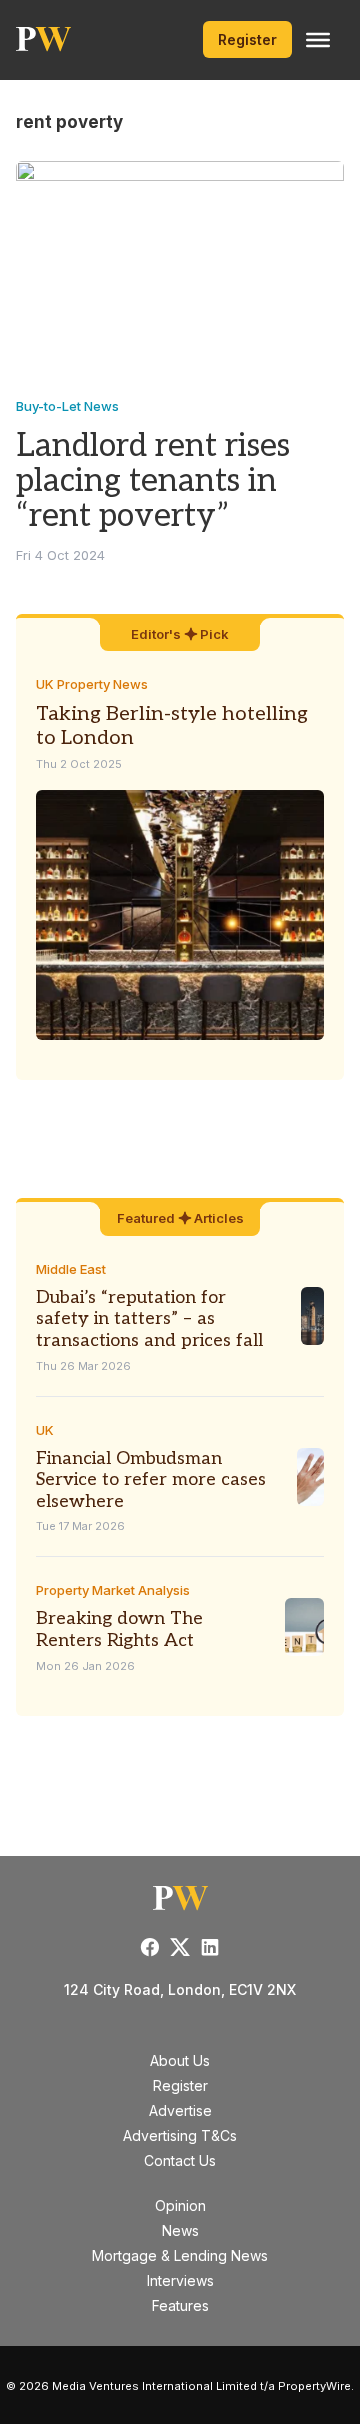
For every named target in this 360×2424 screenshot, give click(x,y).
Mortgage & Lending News (180, 2255)
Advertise (180, 2110)
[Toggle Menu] (318, 40)
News (180, 2230)
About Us (180, 2060)
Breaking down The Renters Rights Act (119, 1629)
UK (45, 1430)
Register (247, 39)
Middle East (71, 1269)
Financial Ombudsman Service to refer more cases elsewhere (151, 1480)
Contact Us (180, 2160)
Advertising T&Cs (180, 2135)
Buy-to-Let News (67, 406)
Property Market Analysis (113, 1590)
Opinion (180, 2205)
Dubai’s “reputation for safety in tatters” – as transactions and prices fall (149, 1319)
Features (180, 2305)
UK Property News (92, 684)
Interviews (180, 2280)
